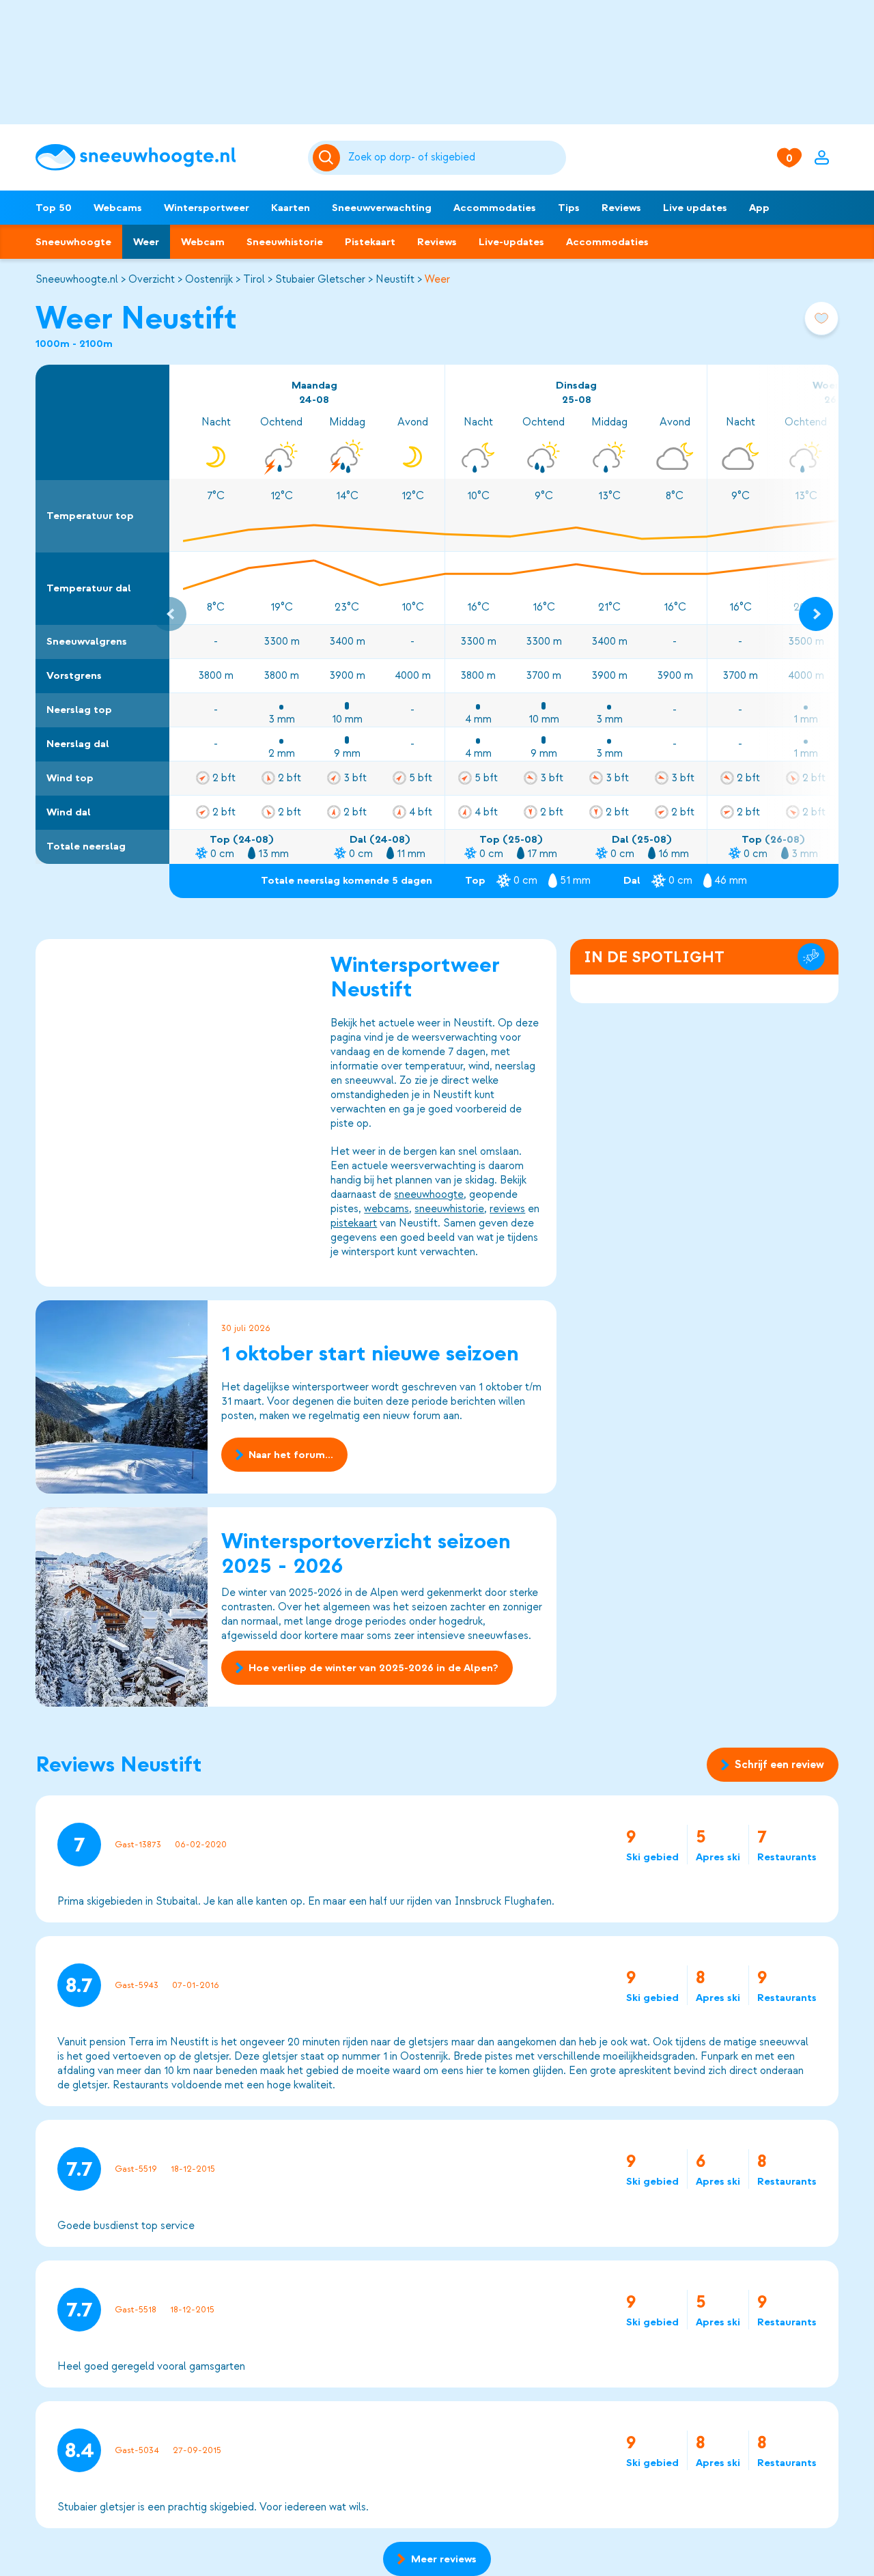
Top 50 (54, 208)
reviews (507, 1209)
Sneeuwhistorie (285, 242)
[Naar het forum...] (122, 1397)
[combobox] (455, 158)
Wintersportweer (207, 208)
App (759, 208)
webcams (386, 1209)
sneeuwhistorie (449, 1209)
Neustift (395, 279)
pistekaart (354, 1223)
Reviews (621, 208)
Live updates (695, 208)
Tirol (254, 279)
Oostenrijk (209, 279)
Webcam (203, 242)
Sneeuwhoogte (73, 242)
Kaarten (291, 208)
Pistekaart (370, 242)
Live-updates (511, 242)
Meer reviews (444, 2559)
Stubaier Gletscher (320, 279)
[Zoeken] (455, 158)
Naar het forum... (291, 1455)
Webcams (118, 208)
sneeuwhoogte (429, 1194)
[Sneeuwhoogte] (165, 157)
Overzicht (152, 279)
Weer (146, 242)
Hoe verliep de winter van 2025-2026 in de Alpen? (373, 1668)
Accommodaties (495, 208)
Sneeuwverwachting (382, 208)
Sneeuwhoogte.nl (77, 279)
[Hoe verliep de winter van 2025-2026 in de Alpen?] (122, 1607)
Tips (569, 208)
